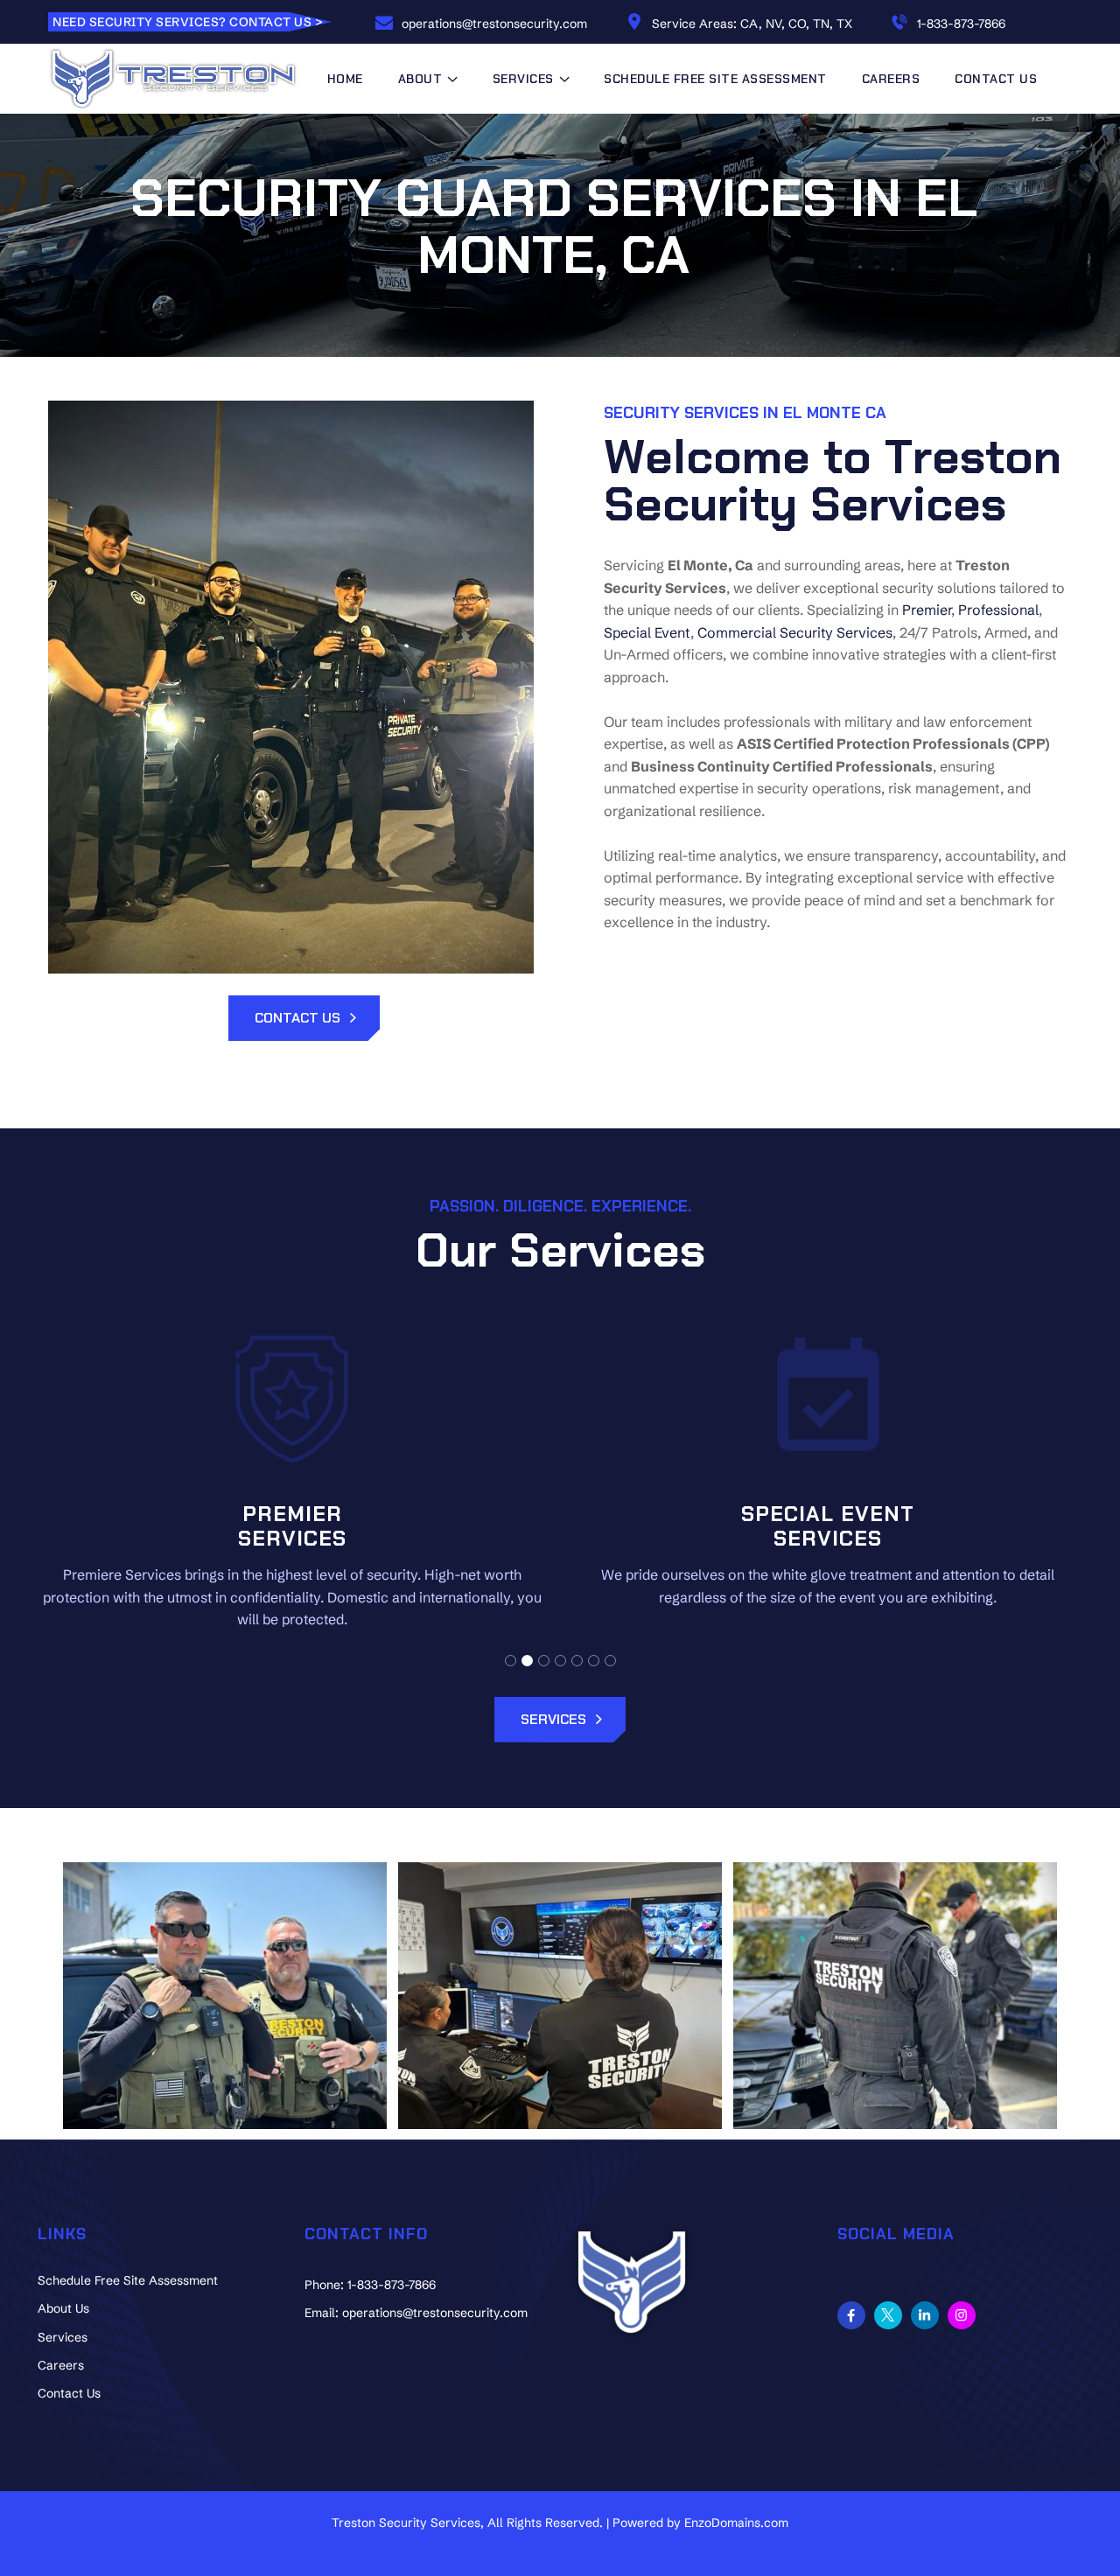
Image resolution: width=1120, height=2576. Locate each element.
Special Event (647, 632)
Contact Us (996, 79)
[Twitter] (888, 2315)
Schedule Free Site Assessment (715, 79)
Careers (891, 79)
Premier (927, 610)
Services (63, 2337)
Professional (998, 610)
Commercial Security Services (795, 632)
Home (345, 79)
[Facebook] (851, 2315)
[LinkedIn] (925, 2315)
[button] (511, 1661)
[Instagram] (962, 2315)
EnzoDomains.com (736, 2523)
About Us (63, 2308)
